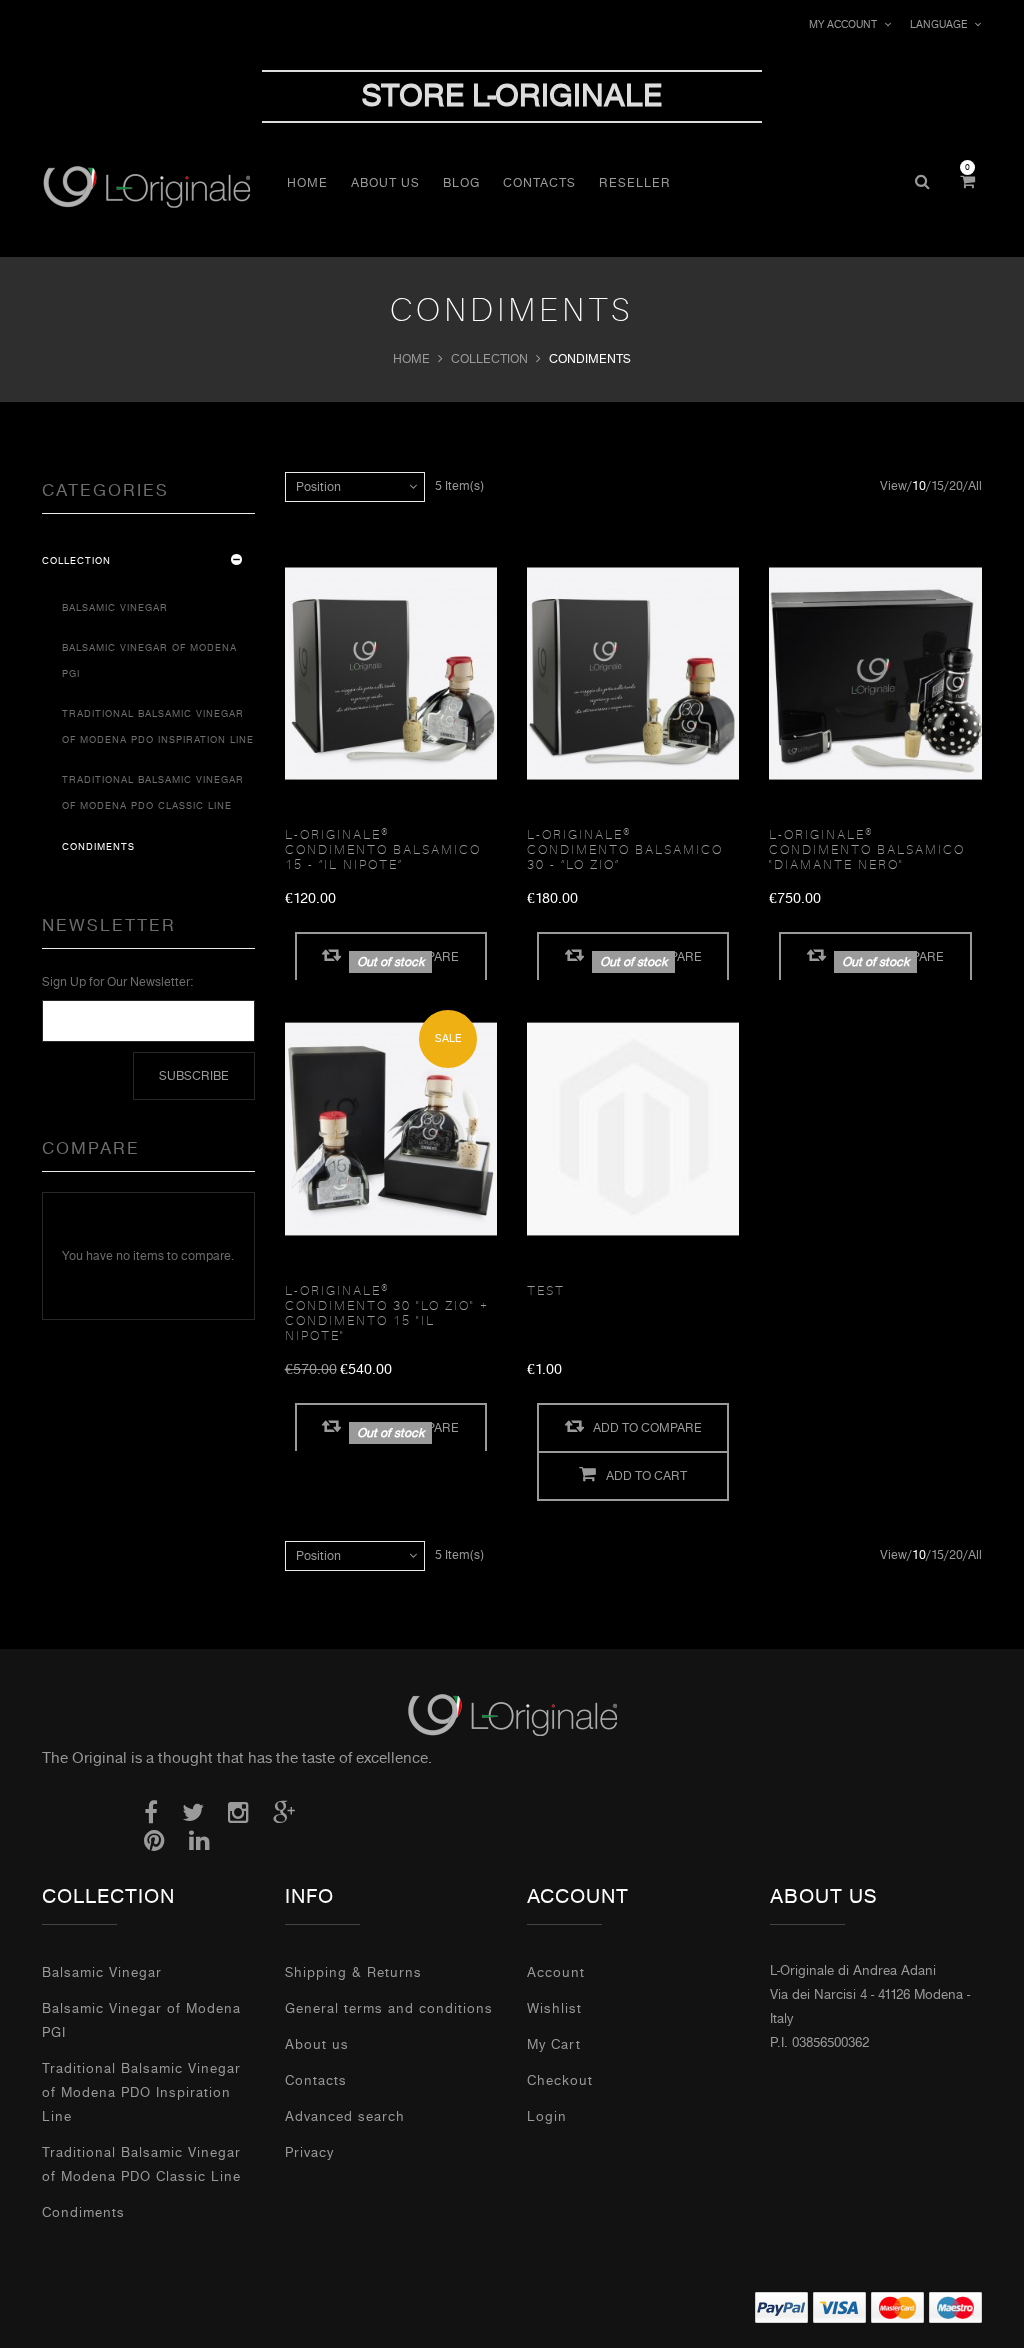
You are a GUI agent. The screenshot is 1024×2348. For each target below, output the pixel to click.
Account (556, 1972)
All (975, 486)
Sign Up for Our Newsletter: (117, 982)
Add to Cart (646, 1476)
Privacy (309, 2152)
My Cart (554, 2044)
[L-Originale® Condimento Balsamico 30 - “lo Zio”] (633, 674)
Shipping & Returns (353, 1972)
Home (411, 359)
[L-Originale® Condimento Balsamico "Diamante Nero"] (875, 674)
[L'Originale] (159, 186)
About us (317, 2044)
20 (956, 486)
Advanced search (345, 2116)
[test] (633, 1129)
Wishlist (554, 2008)
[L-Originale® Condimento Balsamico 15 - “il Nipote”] (391, 674)
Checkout (560, 2080)
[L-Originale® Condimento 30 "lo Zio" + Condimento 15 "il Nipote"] (391, 1129)
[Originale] (512, 1714)
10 (919, 486)
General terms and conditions (389, 2008)
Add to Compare (647, 1428)
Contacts (316, 2080)
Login (547, 2116)
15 (937, 486)
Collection (489, 359)
